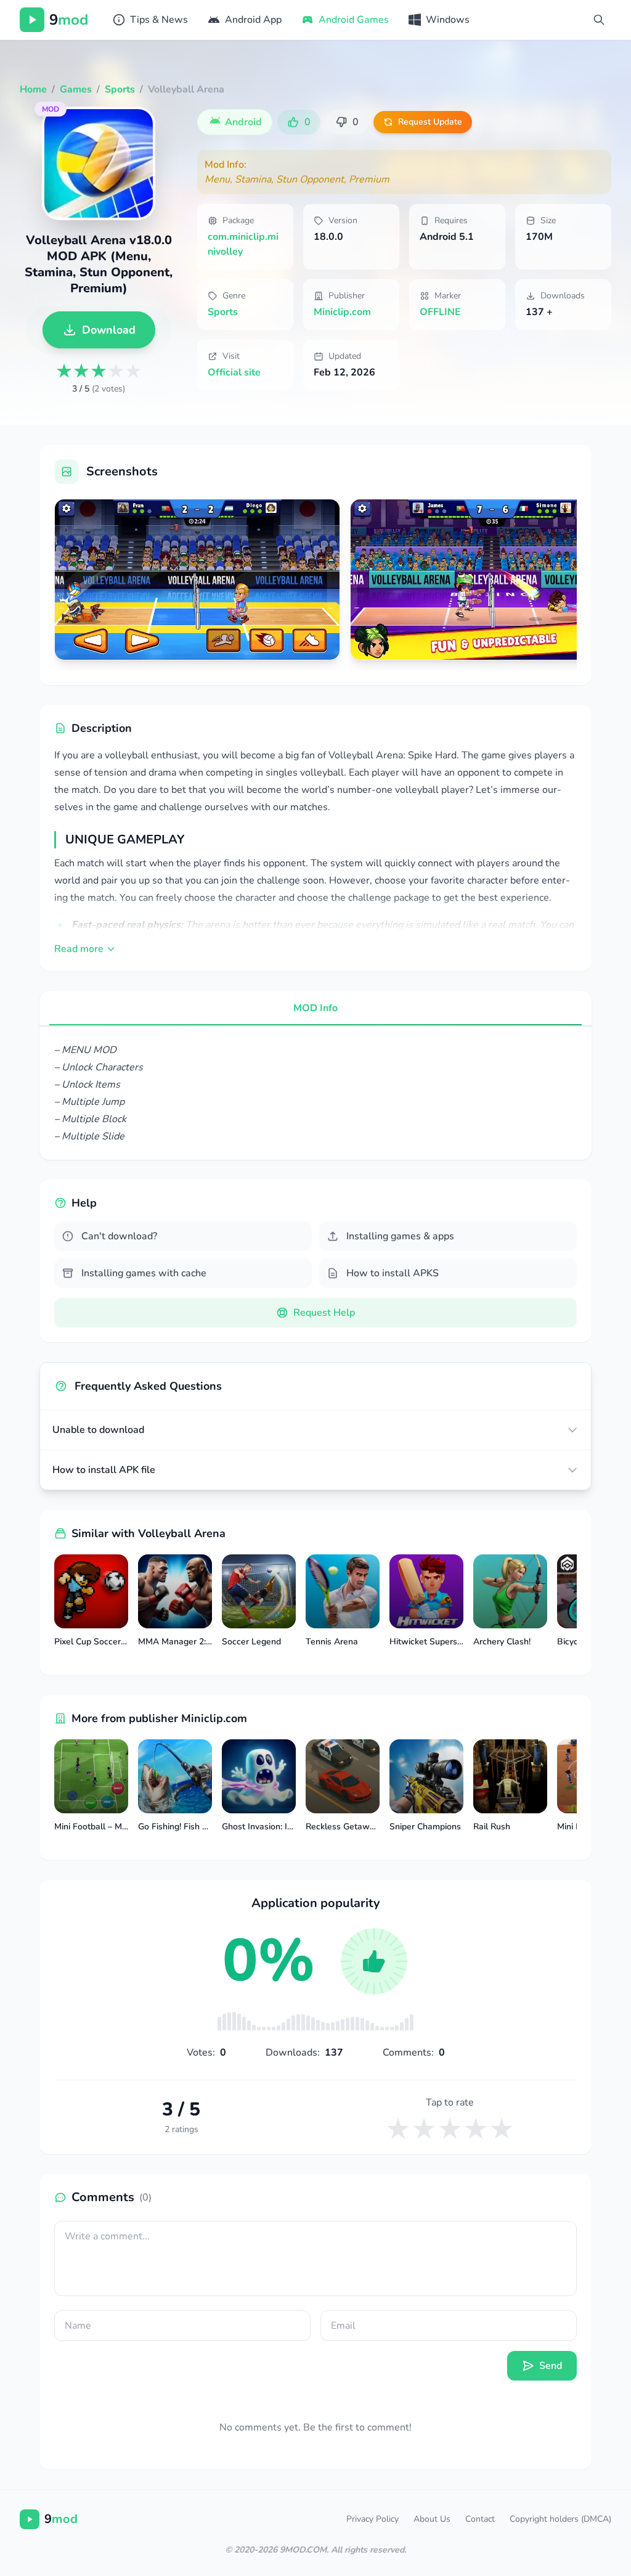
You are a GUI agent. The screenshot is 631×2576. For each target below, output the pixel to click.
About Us (432, 2519)
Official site (234, 372)
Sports (223, 312)
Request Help (324, 1313)
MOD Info (315, 1008)
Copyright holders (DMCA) (560, 2519)
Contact (480, 2519)
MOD (51, 109)
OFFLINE (440, 312)
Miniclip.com (342, 312)
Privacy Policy (372, 2519)
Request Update (430, 122)
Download (109, 330)
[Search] (599, 20)
